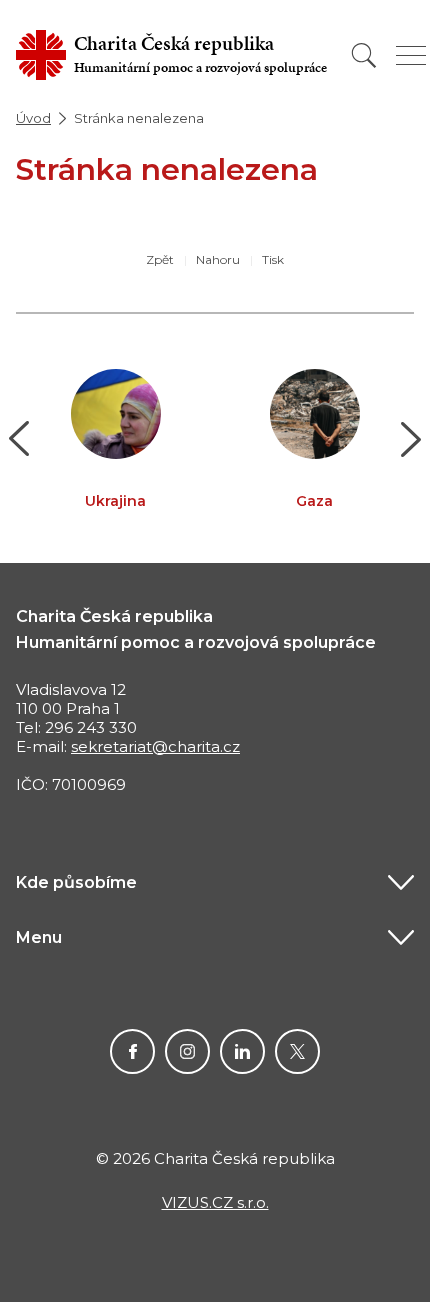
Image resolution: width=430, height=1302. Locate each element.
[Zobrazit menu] (411, 55)
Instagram (187, 1051)
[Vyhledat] (364, 55)
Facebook (132, 1051)
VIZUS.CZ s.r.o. (215, 1202)
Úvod (33, 118)
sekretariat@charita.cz (155, 746)
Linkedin (242, 1051)
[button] (19, 439)
